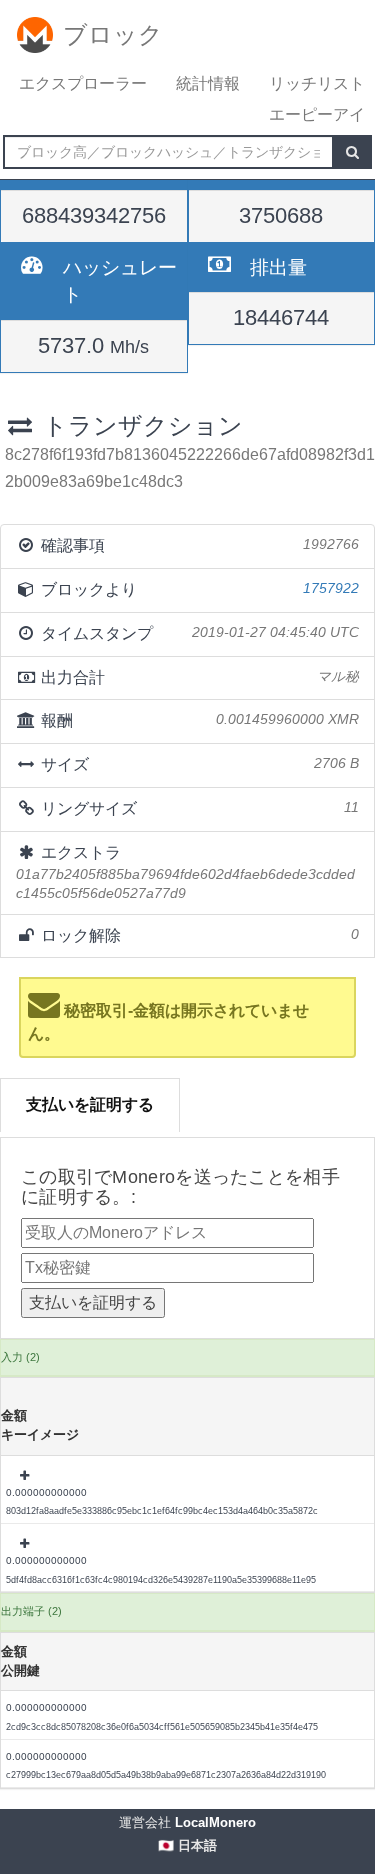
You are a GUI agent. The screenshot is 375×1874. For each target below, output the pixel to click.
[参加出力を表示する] (26, 1476)
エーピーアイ (317, 114)
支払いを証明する (90, 1104)
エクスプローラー (83, 83)
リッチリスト (317, 83)
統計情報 (208, 83)
